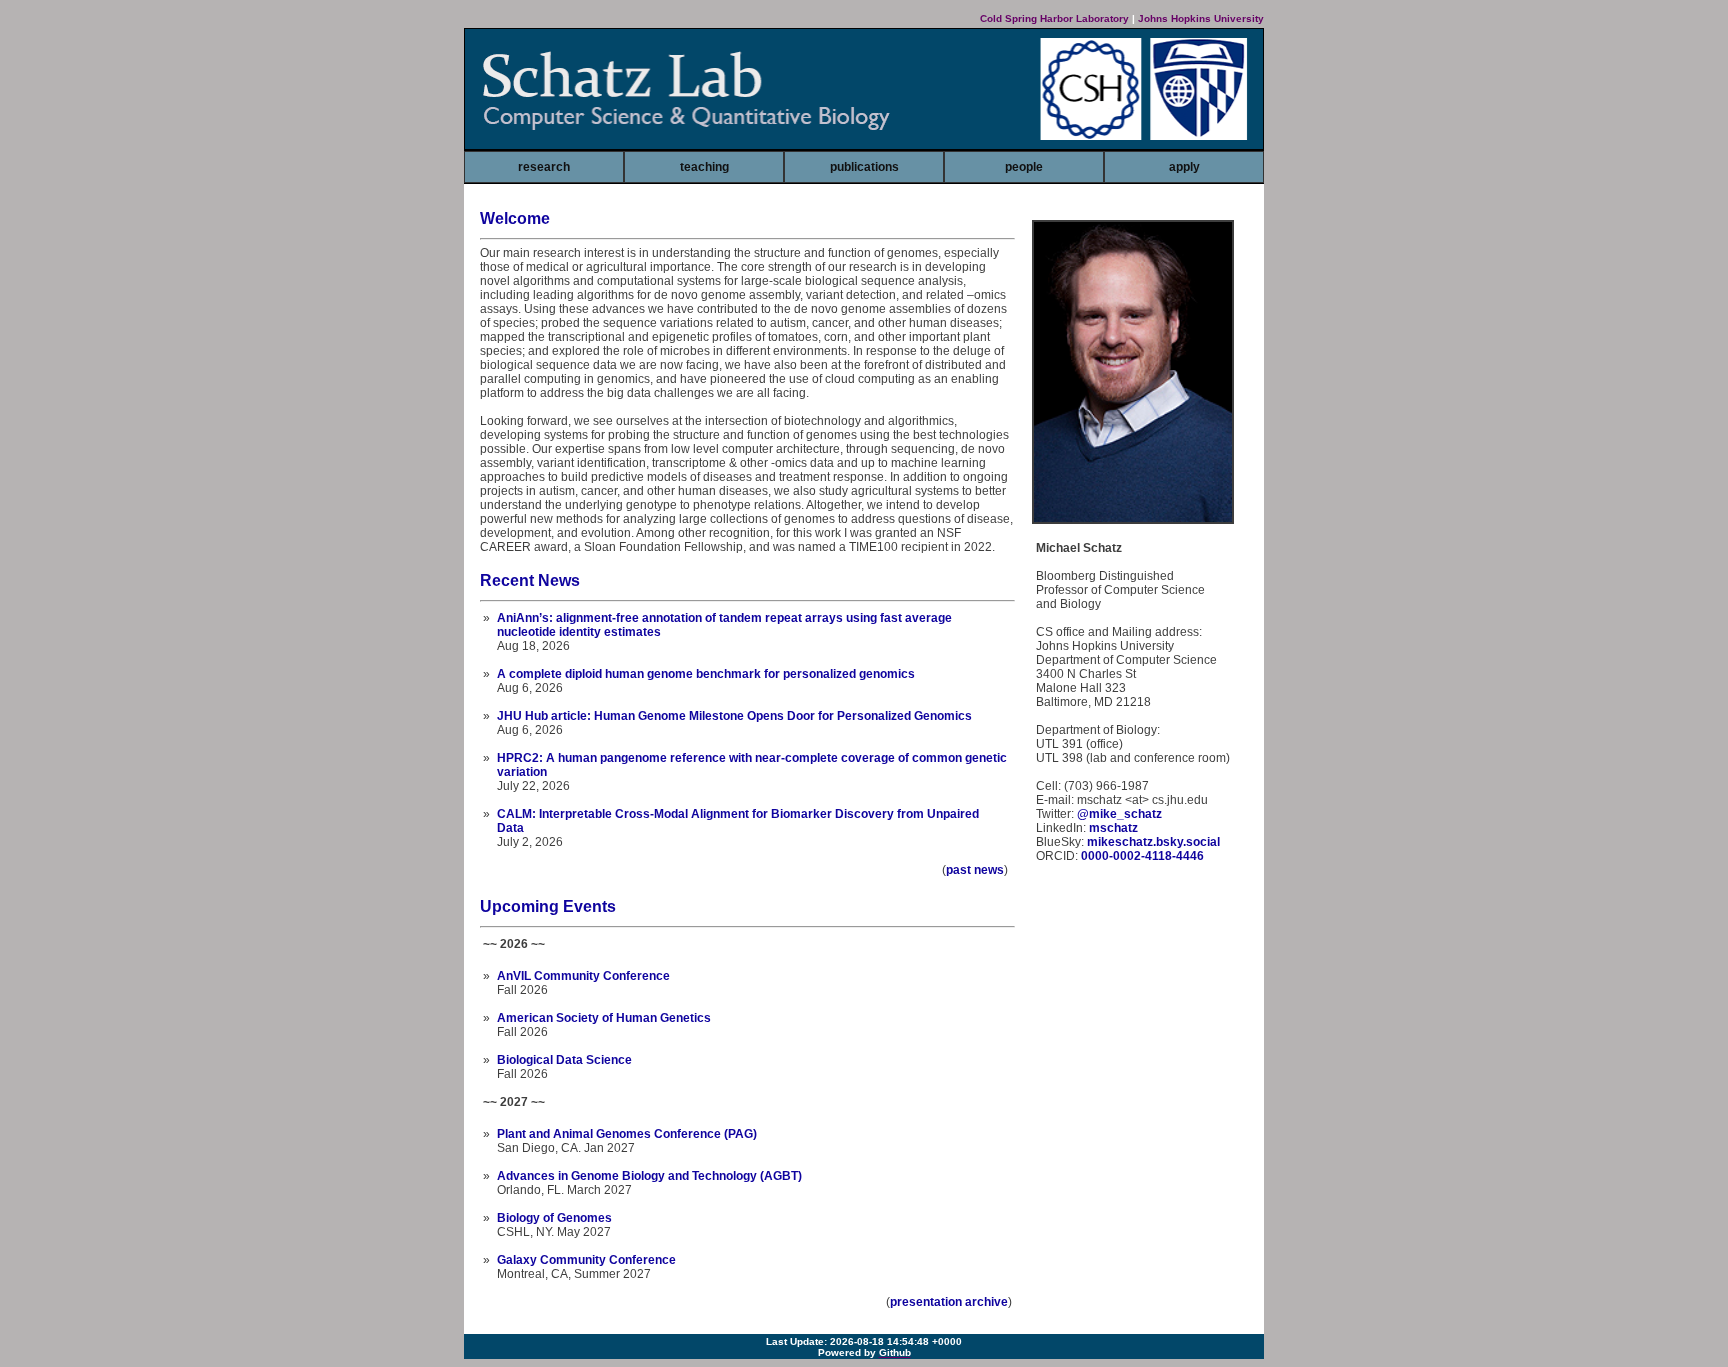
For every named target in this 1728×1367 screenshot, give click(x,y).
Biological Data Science (564, 1060)
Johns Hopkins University (1201, 18)
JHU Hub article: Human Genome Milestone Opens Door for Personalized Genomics (734, 716)
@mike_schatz (1119, 814)
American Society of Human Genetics (604, 1018)
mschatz (1113, 828)
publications (864, 167)
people (1024, 167)
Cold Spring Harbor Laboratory (1054, 18)
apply (1184, 167)
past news (975, 870)
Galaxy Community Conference (586, 1260)
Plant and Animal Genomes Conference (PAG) (627, 1134)
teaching (704, 167)
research (544, 167)
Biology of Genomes (554, 1218)
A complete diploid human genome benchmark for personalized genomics (706, 674)
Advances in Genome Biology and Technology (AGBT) (649, 1176)
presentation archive (949, 1302)
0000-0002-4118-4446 (1142, 856)
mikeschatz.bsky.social (1153, 842)
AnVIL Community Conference (583, 976)
